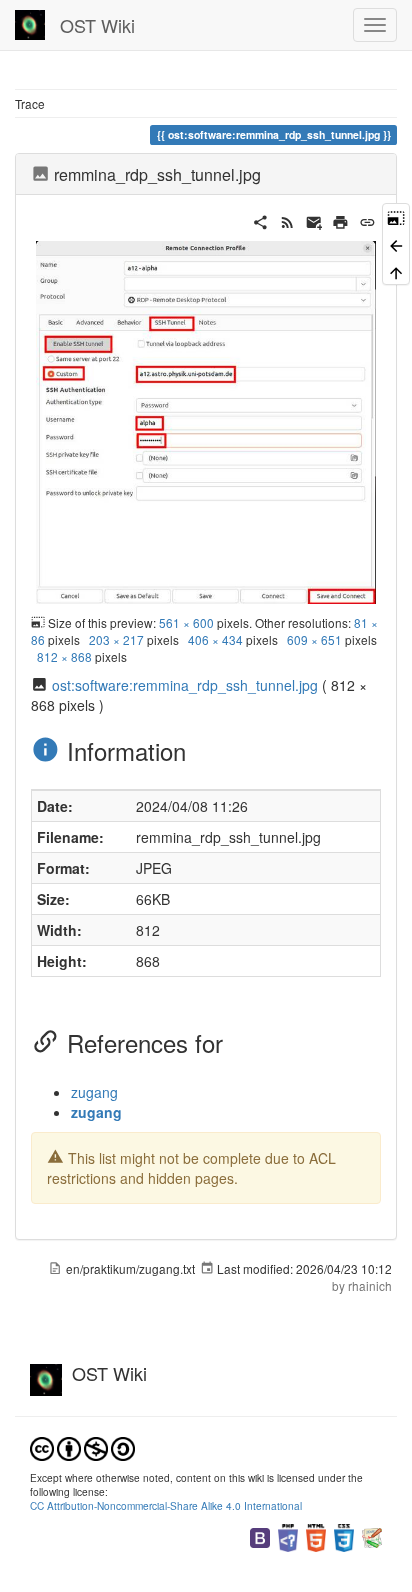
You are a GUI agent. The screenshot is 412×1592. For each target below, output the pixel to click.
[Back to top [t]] (396, 271)
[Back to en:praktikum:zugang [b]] (396, 243)
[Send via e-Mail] (314, 220)
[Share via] (260, 220)
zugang (94, 1092)
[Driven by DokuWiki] (372, 1535)
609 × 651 (314, 639)
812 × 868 (64, 656)
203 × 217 (116, 639)
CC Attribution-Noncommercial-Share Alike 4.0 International (166, 1505)
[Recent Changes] (287, 220)
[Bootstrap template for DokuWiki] (260, 1535)
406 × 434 (215, 639)
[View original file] (206, 420)
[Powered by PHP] (288, 1535)
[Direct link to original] (396, 216)
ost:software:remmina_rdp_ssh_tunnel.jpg (185, 685)
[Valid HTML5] (316, 1535)
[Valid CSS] (344, 1535)
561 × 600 (186, 622)
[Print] (340, 220)
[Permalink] (367, 220)
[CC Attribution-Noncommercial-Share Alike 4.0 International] (82, 1446)
